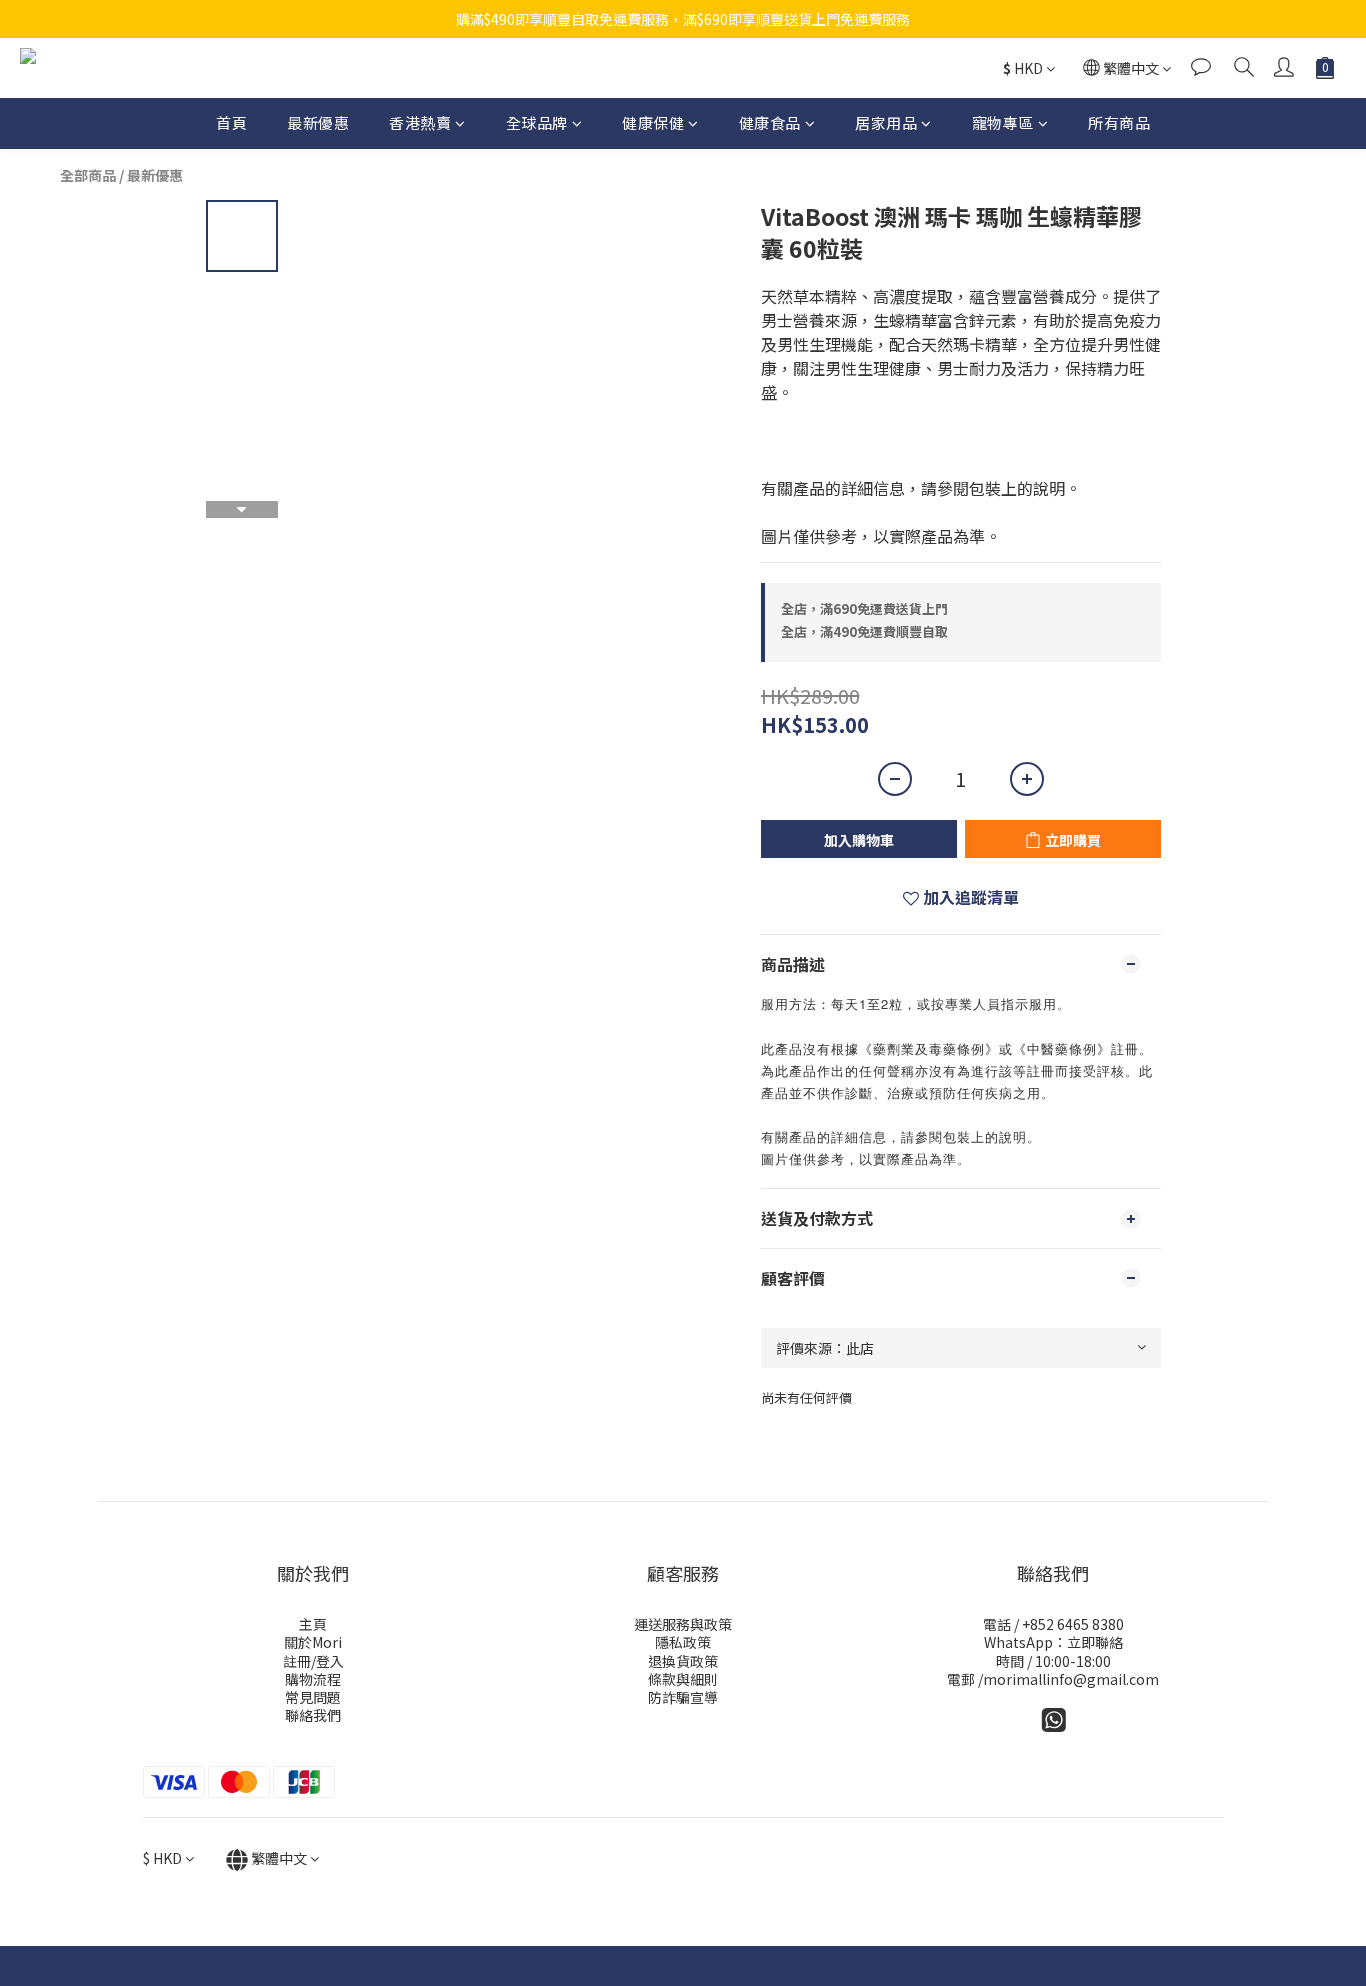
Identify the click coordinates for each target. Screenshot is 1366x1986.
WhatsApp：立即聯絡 (1053, 1642)
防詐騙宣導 (683, 1697)
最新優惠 (318, 122)
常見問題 (313, 1697)
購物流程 (313, 1679)
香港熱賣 (420, 122)
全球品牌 (537, 122)
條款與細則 (683, 1679)
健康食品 (770, 122)
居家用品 (886, 122)
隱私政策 (683, 1642)
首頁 (231, 122)
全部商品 (88, 175)
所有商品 (1119, 122)
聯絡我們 (313, 1715)
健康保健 (653, 122)
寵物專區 (1003, 122)
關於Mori (313, 1642)
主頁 (313, 1624)
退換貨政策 (683, 1661)
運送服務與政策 (683, 1624)
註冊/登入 (313, 1661)
